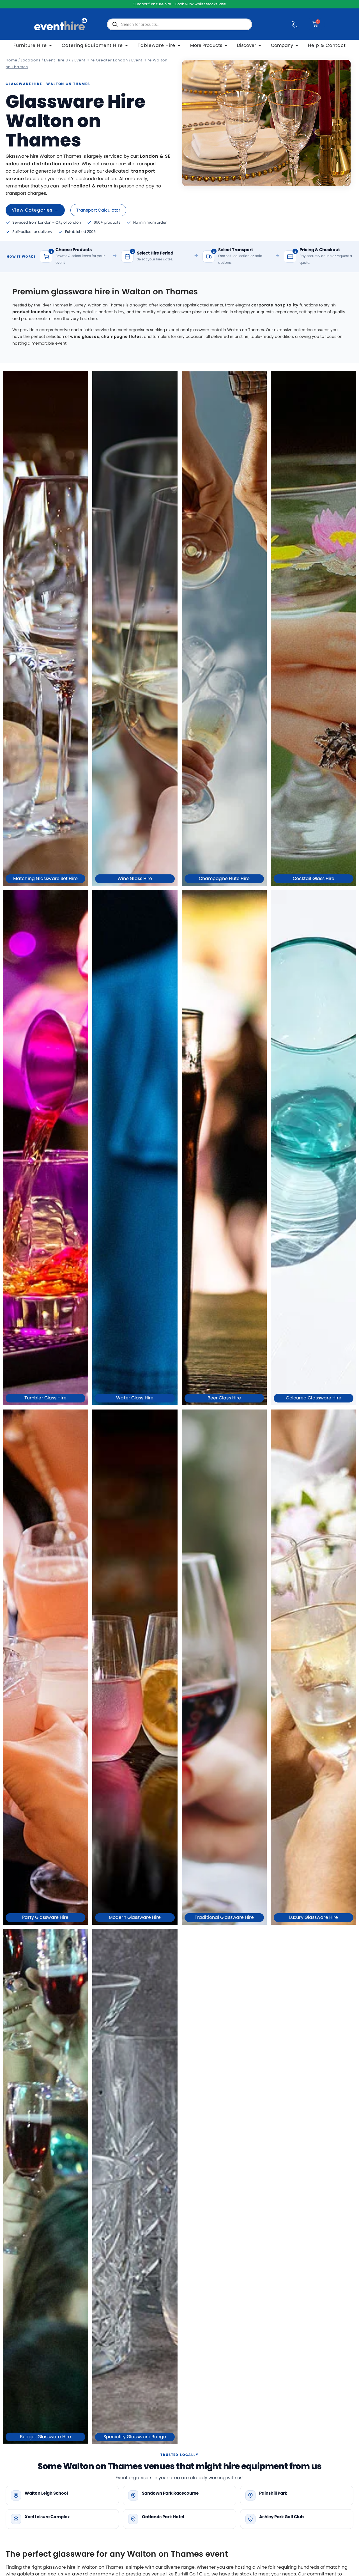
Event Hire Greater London (101, 60)
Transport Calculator (98, 210)
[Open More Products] (226, 45)
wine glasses (85, 336)
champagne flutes (122, 336)
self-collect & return (87, 186)
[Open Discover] (260, 45)
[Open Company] (297, 45)
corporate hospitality (275, 305)
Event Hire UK (57, 60)
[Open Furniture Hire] (50, 45)
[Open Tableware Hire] (179, 45)
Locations (31, 60)
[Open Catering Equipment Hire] (126, 45)
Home (11, 60)
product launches (32, 312)
